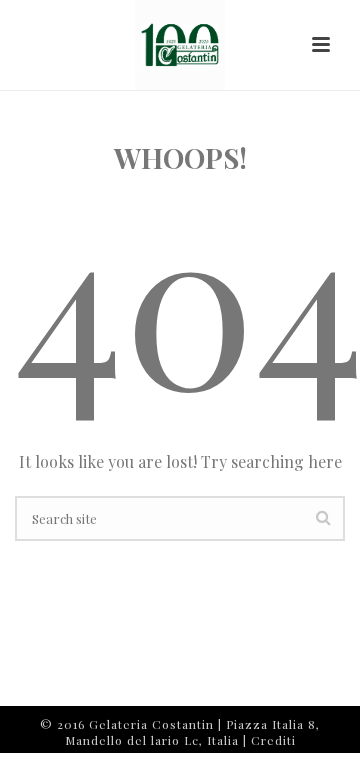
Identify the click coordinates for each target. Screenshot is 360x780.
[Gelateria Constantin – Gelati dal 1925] (180, 45)
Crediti (273, 740)
